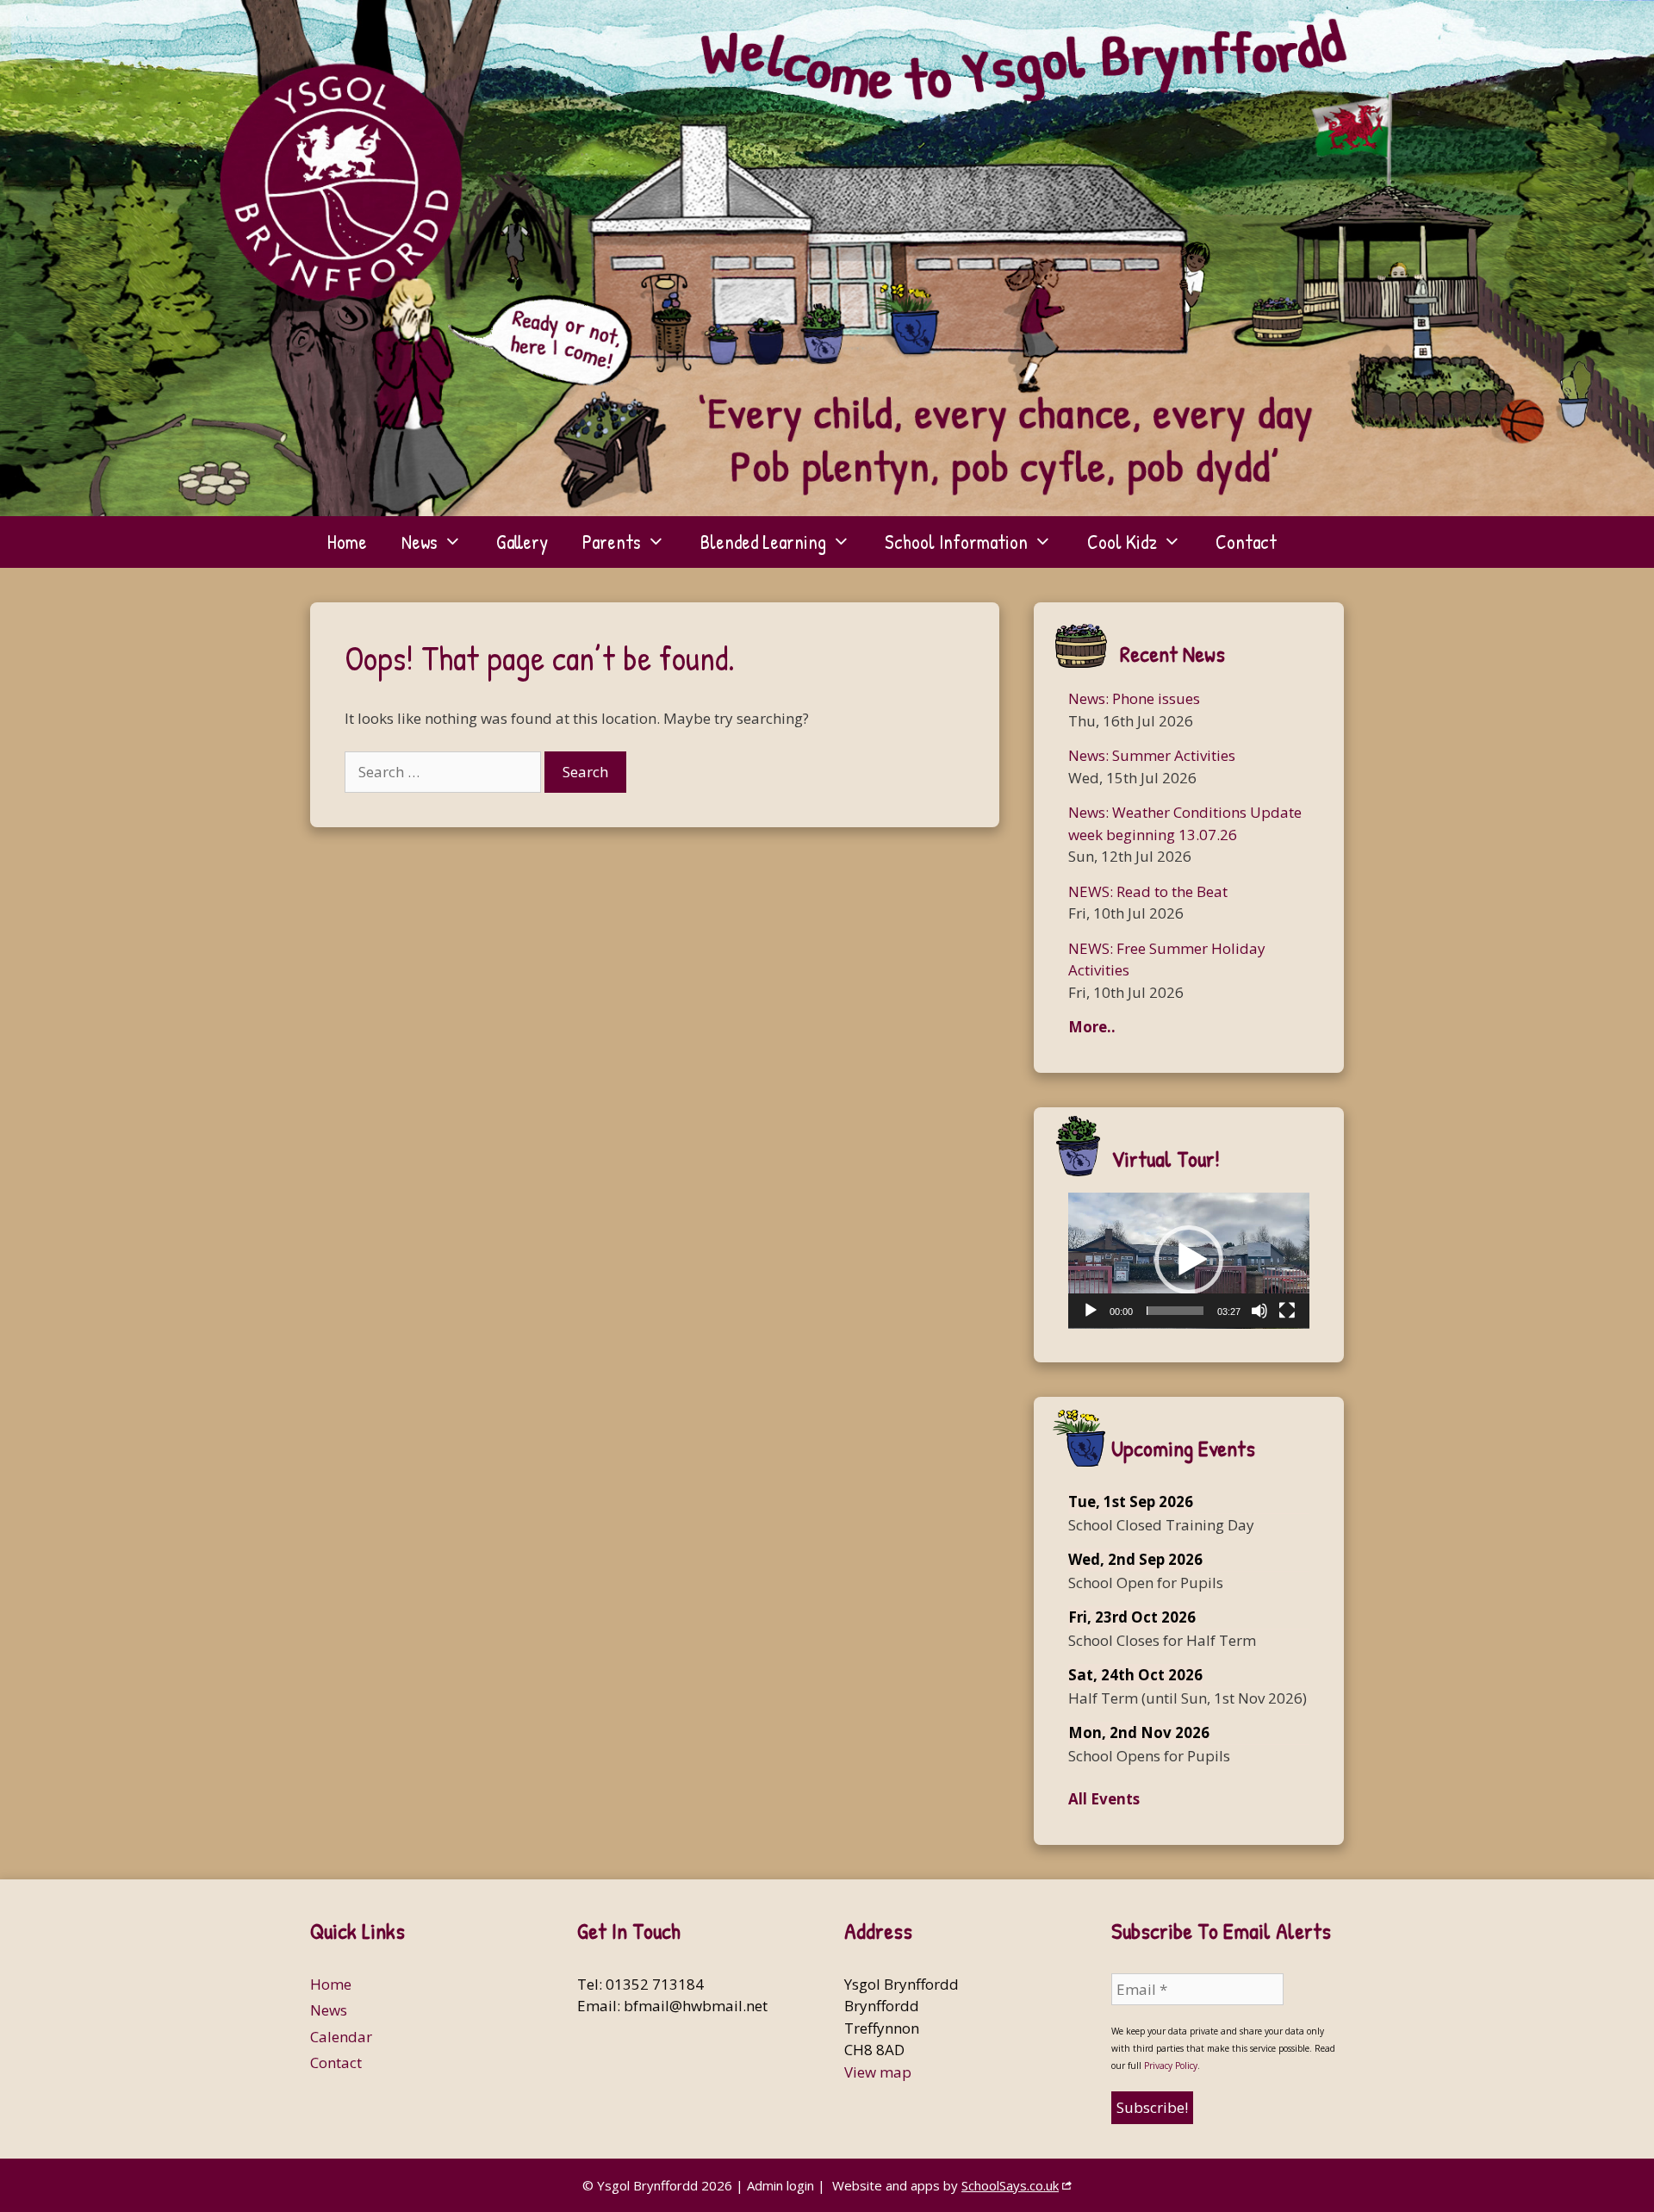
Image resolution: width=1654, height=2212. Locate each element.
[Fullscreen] (1287, 1311)
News (420, 542)
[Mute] (1259, 1311)
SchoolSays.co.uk (1010, 2185)
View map (878, 2072)
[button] (1189, 1260)
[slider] (1175, 1311)
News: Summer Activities (1152, 755)
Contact (1246, 542)
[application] (1189, 1261)
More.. (1092, 1027)
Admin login (780, 2185)
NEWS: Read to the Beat (1148, 891)
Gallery (522, 542)
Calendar (341, 2037)
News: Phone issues (1134, 698)
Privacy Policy (1171, 2066)
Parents (612, 542)
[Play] (1091, 1311)
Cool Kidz (1122, 542)
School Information (956, 542)
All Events (1104, 1799)
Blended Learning (763, 542)
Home (347, 542)
